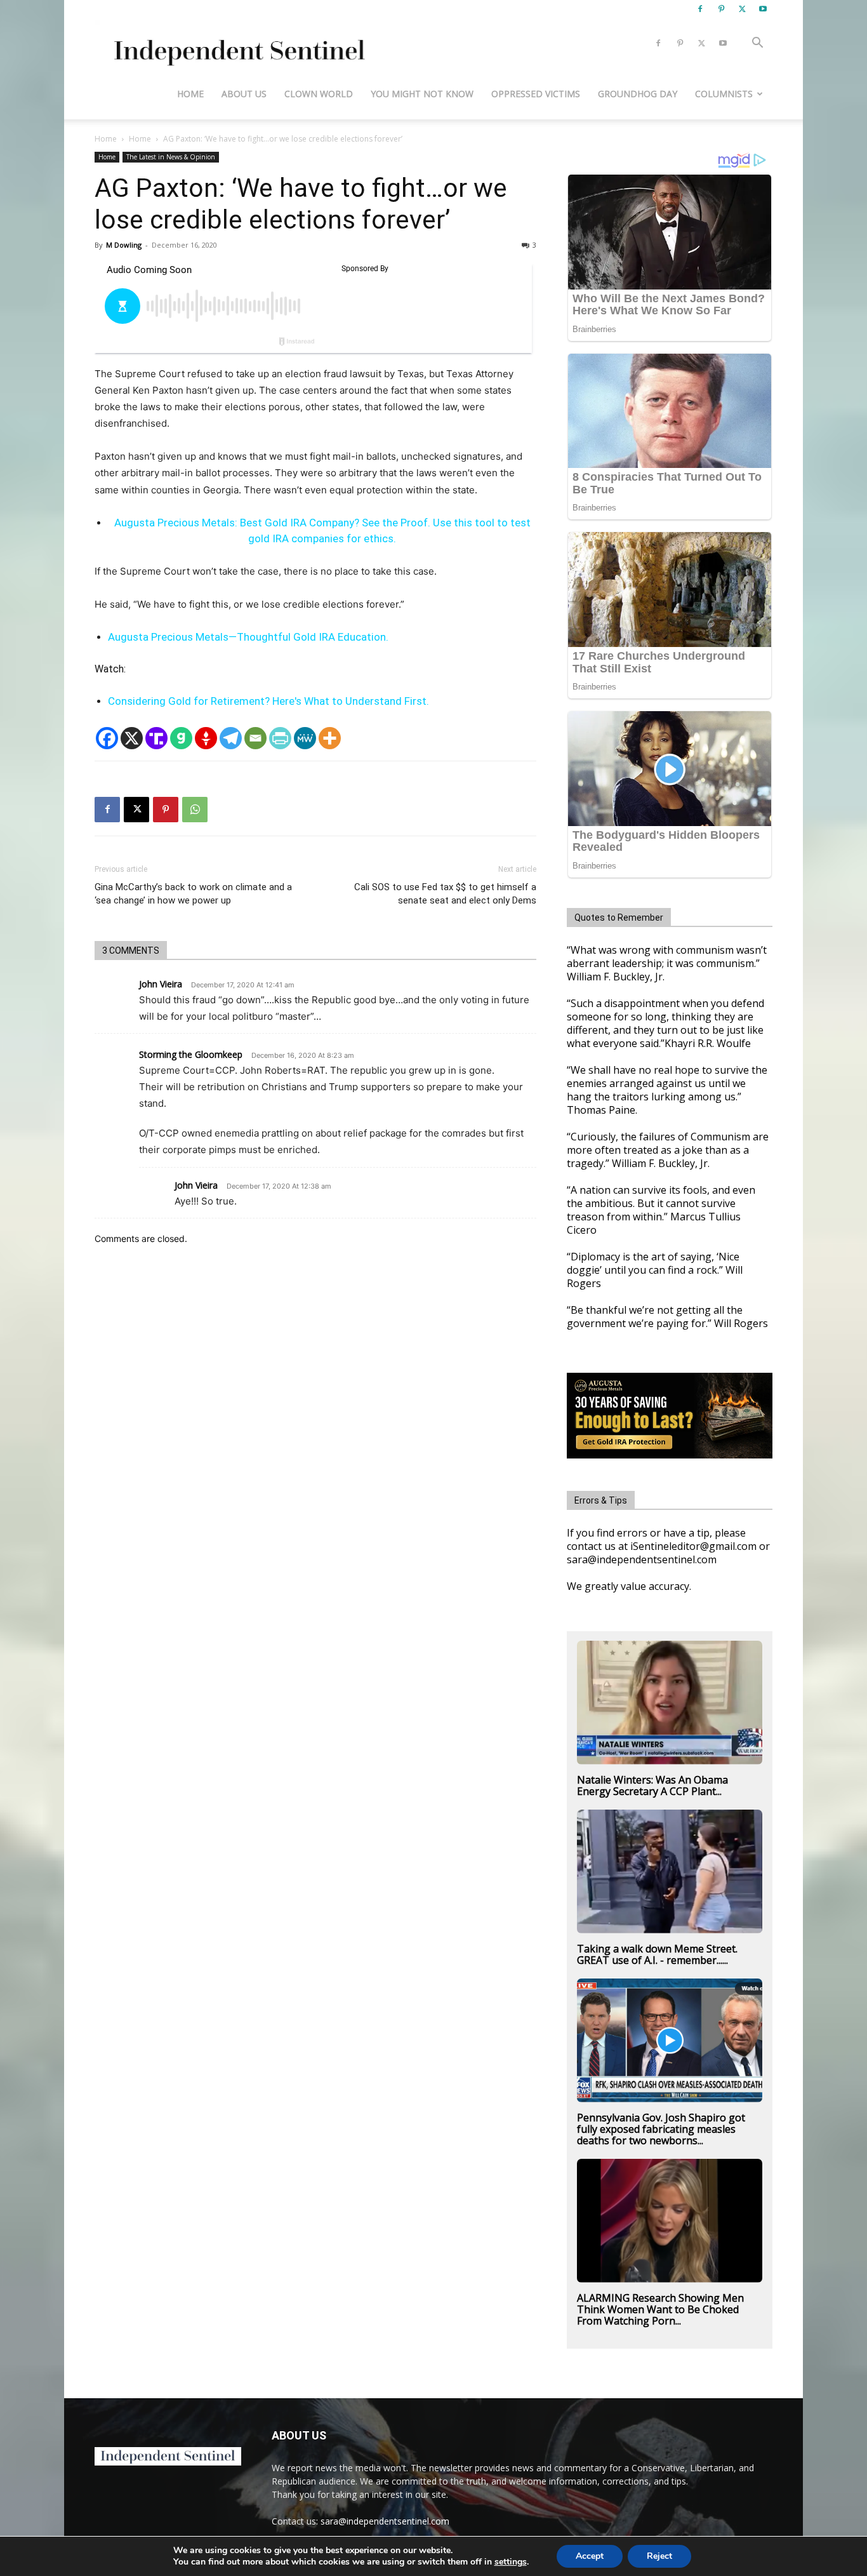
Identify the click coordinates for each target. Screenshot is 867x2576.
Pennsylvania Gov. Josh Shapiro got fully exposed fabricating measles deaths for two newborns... (661, 2129)
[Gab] (181, 738)
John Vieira (161, 984)
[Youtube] (763, 9)
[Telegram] (231, 738)
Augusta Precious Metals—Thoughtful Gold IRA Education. (248, 637)
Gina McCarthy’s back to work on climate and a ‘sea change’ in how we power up (193, 894)
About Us (244, 94)
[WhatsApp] (195, 810)
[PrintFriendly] (280, 738)
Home (190, 94)
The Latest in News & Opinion (171, 157)
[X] (742, 9)
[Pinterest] (721, 9)
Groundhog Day (638, 94)
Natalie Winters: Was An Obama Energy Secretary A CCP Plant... (652, 1785)
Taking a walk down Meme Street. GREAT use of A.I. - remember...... (657, 1954)
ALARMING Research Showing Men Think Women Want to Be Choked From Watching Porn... (660, 2309)
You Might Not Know (422, 94)
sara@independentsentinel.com (385, 2521)
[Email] (255, 738)
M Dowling (124, 245)
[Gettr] (206, 738)
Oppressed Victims (536, 94)
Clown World (319, 94)
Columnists (724, 94)
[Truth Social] (156, 738)
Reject (659, 2556)
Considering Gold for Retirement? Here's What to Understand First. (268, 701)
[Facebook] (700, 9)
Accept (590, 2556)
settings (511, 2562)
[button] (757, 44)
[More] (330, 738)
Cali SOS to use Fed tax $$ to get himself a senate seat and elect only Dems (445, 894)
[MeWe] (305, 738)
